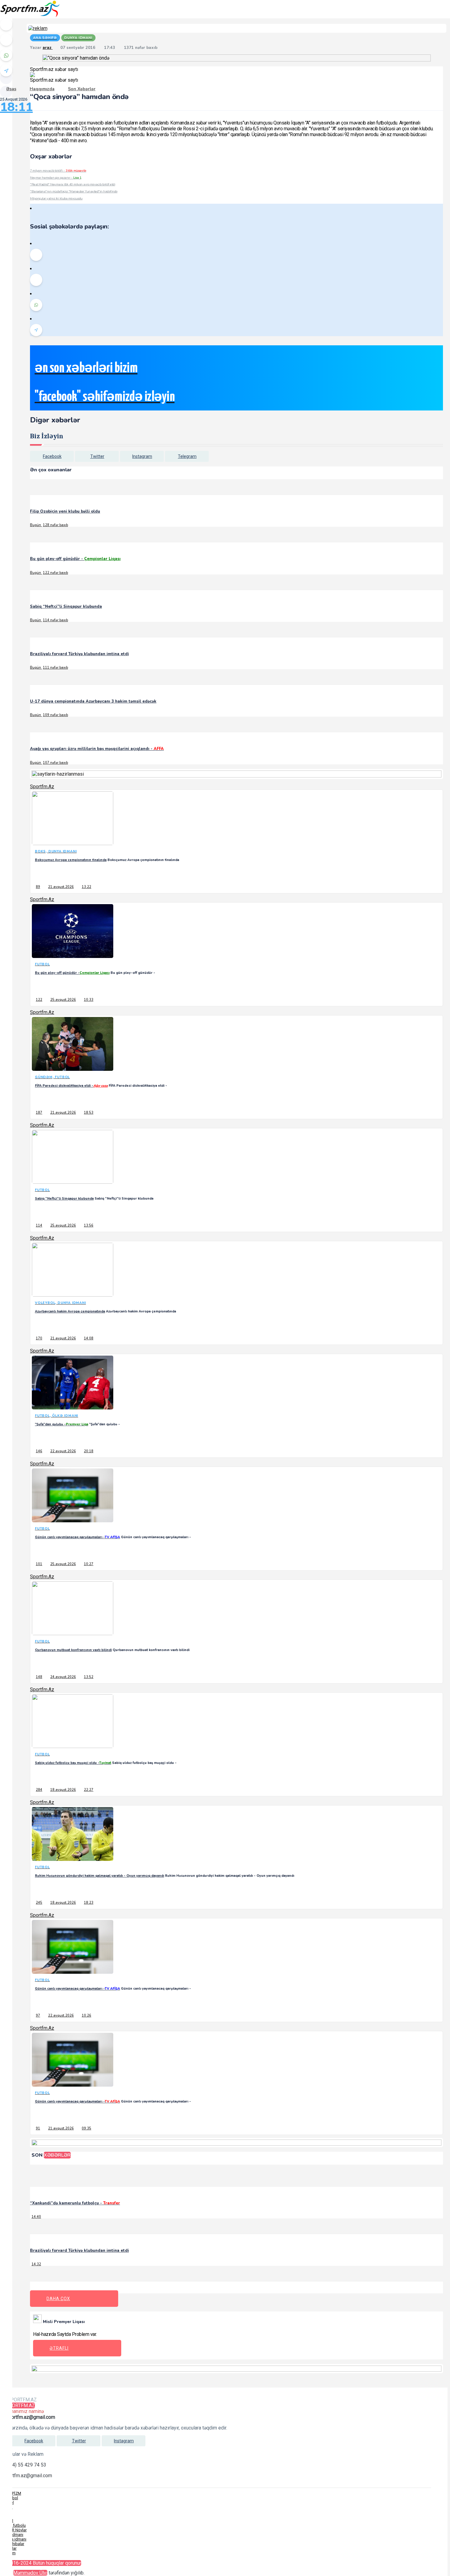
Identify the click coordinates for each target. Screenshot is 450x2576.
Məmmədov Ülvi (30, 2573)
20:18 (89, 1451)
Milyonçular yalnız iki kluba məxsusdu (56, 198)
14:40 (36, 2217)
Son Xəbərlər (82, 89)
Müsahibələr (13, 2544)
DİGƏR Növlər (15, 2530)
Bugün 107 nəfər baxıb (49, 763)
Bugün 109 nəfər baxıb (49, 715)
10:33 (89, 1000)
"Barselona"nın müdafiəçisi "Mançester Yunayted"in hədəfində (74, 191)
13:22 (86, 887)
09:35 (86, 2128)
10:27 (89, 1564)
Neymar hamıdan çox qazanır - (56, 178)
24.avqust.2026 (63, 1677)
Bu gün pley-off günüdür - (75, 559)
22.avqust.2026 (63, 1451)
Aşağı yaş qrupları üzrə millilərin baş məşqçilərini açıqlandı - (97, 749)
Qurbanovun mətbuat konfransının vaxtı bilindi (73, 1650)
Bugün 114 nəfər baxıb (49, 620)
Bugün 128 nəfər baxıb (49, 525)
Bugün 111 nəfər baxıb (49, 668)
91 (38, 2128)
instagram (142, 456)
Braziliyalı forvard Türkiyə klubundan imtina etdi (79, 654)
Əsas (11, 89)
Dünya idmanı (14, 2539)
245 (39, 1903)
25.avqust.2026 (63, 1000)
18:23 (89, 1903)
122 (39, 1000)
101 (39, 1564)
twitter (97, 456)
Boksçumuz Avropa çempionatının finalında (71, 860)
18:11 (16, 107)
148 (39, 1677)
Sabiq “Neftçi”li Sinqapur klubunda (66, 607)
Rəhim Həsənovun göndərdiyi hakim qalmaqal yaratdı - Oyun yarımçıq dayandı (99, 1876)
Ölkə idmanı (13, 2535)
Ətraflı (59, 2348)
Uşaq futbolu (14, 2525)
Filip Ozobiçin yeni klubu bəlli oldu (65, 511)
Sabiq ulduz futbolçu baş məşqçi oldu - (73, 1763)
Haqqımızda (42, 89)
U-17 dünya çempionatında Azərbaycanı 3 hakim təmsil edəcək (93, 701)
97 (38, 2016)
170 (39, 1338)
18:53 (89, 1113)
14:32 (36, 2264)
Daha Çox (58, 2299)
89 (38, 887)
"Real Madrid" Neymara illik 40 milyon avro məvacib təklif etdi (73, 184)
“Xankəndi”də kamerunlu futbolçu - (75, 2203)
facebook (52, 456)
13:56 (89, 1225)
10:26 (86, 2016)
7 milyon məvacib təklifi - (58, 171)
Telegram (187, 456)
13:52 (89, 1677)
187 (39, 1113)
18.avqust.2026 (63, 1790)
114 (39, 1225)
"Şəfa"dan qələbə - (62, 1424)
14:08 (89, 1338)
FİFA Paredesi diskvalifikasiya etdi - (71, 1086)
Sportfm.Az (42, 787)
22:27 (89, 1790)
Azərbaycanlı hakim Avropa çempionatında (70, 1311)
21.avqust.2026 (61, 887)
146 (39, 1451)
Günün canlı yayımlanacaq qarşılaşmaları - (77, 1537)
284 (39, 1790)
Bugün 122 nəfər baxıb (49, 573)
